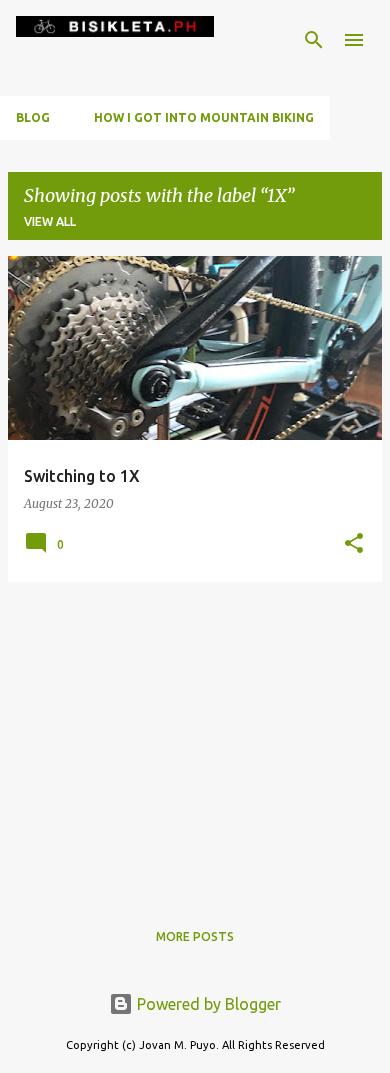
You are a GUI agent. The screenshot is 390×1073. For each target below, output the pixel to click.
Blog (33, 117)
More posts (195, 936)
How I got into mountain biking (204, 117)
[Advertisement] (195, 738)
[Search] (314, 40)
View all (50, 221)
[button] (354, 544)
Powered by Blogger (207, 1004)
